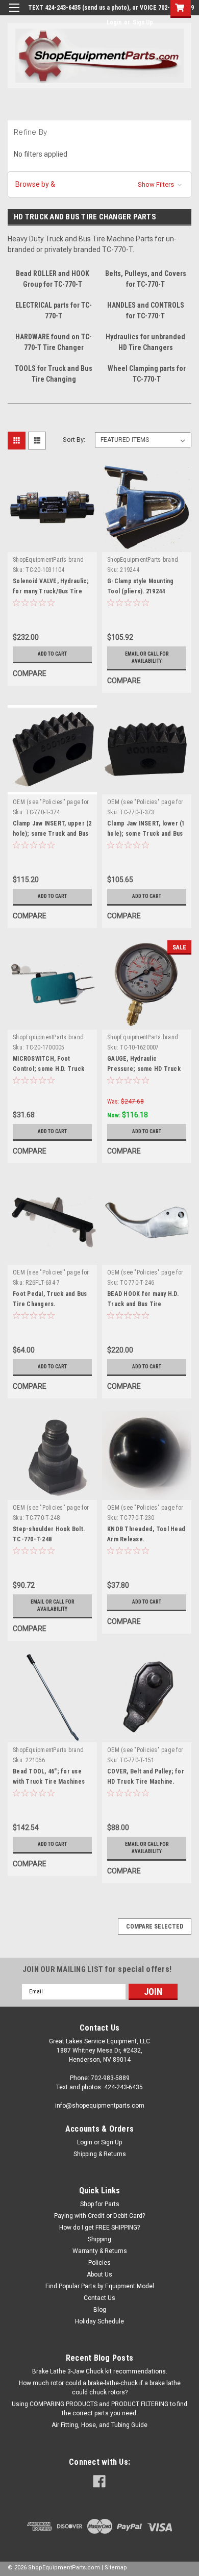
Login (114, 22)
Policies (99, 2263)
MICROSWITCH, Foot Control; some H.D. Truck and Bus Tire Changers (48, 1069)
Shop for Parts (100, 2204)
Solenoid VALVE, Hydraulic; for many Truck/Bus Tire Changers (51, 591)
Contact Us (99, 2298)
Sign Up (143, 22)
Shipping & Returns (100, 2154)
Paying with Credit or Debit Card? (99, 2216)
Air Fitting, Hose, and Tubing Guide (99, 2425)
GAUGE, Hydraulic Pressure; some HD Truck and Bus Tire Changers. (144, 1069)
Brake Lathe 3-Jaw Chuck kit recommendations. (100, 2371)
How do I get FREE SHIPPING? (99, 2228)
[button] (99, 184)
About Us (99, 2274)
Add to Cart (52, 654)
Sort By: (74, 440)
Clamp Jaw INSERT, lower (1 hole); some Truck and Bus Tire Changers (146, 834)
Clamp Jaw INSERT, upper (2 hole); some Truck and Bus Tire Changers (52, 834)
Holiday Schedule (99, 2321)
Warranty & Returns (100, 2251)
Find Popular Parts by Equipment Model (100, 2286)
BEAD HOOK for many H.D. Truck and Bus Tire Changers (143, 1304)
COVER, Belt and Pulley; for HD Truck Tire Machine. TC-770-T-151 (146, 1782)
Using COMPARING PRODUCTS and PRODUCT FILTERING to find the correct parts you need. (99, 2409)
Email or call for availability (147, 657)
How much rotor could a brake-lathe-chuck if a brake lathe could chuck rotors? (100, 2388)
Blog (100, 2310)
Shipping (99, 2239)
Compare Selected (155, 1927)
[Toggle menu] (14, 14)
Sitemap (116, 2568)
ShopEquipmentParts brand (48, 560)
